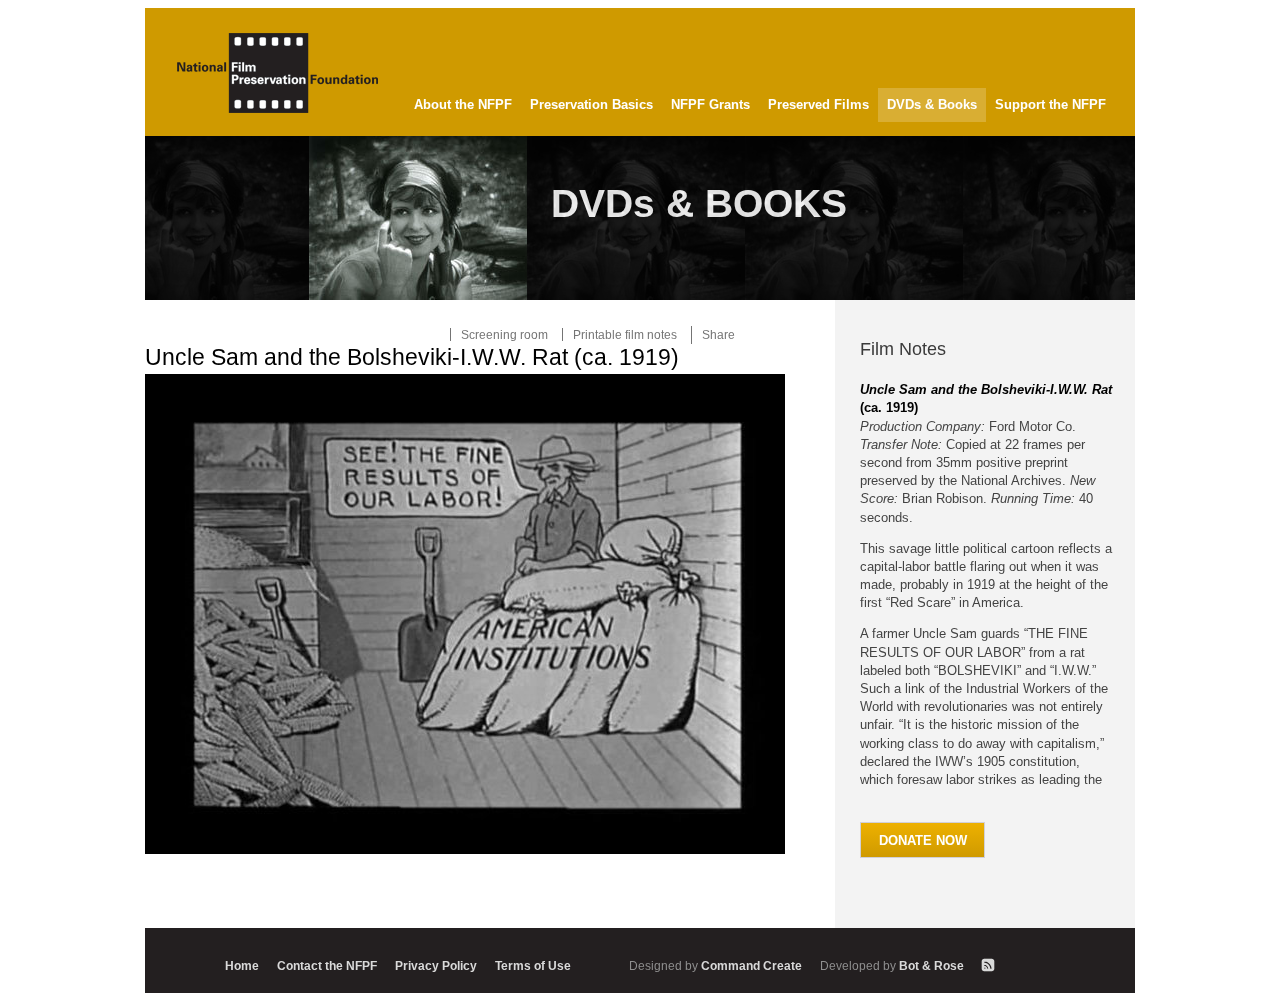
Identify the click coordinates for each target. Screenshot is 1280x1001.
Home (242, 965)
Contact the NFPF (327, 965)
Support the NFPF (1050, 104)
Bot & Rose (893, 965)
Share (718, 334)
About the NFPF (463, 104)
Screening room (504, 334)
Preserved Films (818, 104)
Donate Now (923, 840)
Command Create (717, 965)
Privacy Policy (436, 965)
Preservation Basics (591, 104)
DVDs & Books (932, 104)
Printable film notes (625, 334)
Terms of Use (533, 965)
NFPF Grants (710, 104)
